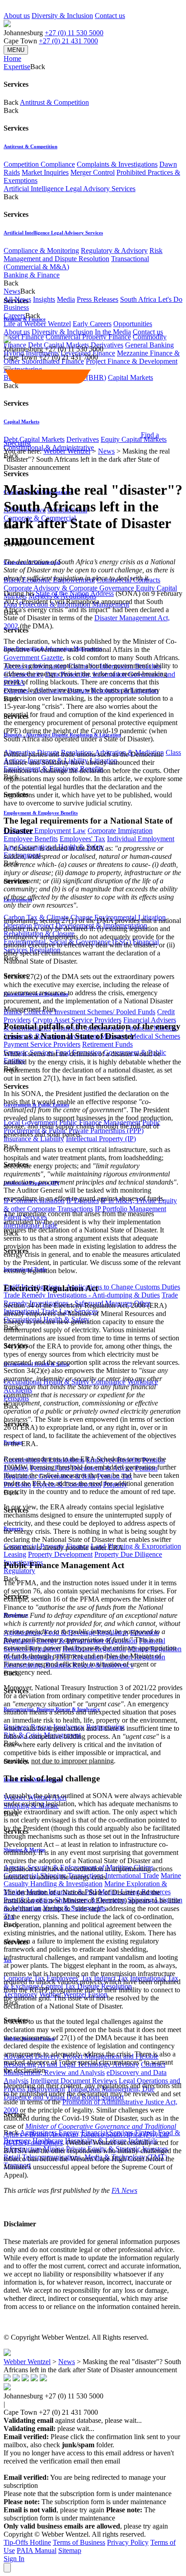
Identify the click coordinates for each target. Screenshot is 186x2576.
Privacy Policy (128, 2542)
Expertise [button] (17, 67)
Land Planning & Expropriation (136, 1546)
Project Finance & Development (132, 361)
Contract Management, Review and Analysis (84, 2068)
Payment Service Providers (42, 1044)
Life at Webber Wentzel (37, 324)
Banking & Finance (32, 275)
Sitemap (70, 2550)
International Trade (132, 1876)
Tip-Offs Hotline (27, 2542)
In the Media (113, 332)
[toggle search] (7, 368)
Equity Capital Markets (134, 439)
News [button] (12, 291)
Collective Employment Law (45, 831)
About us (17, 16)
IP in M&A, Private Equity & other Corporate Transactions (90, 1205)
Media (66, 299)
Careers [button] (14, 316)
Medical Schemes (155, 1036)
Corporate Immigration (120, 831)
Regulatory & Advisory (114, 251)
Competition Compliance (39, 164)
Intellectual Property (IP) (101, 1139)
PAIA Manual (37, 2550)
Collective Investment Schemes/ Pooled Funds (89, 1012)
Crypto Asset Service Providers (77, 1020)
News (106, 451)
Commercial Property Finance (88, 337)
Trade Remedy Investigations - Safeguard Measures (91, 1299)
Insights (44, 299)
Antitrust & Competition (54, 102)
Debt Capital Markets (34, 439)
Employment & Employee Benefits (41, 813)
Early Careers (92, 324)
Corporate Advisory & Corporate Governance (69, 588)
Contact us (110, 16)
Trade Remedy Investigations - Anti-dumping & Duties (82, 1295)
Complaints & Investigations (117, 164)
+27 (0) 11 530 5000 (74, 33)
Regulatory (19, 1571)
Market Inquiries (45, 172)
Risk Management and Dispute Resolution (83, 255)
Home (12, 59)
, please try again (54, 2510)
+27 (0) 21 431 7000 (68, 41)
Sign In (14, 2559)
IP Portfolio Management (130, 1209)
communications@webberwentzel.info (62, 2469)
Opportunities (133, 324)
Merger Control (93, 172)
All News (17, 299)
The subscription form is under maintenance (79, 2514)
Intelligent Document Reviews (74, 2081)
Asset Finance (24, 337)
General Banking (149, 345)
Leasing (15, 1554)
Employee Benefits (31, 839)
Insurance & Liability (34, 1139)
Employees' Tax (82, 839)
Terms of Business (79, 2542)
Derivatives (107, 345)
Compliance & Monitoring (41, 251)
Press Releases (98, 299)
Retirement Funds (107, 1044)
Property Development (60, 1554)
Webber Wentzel (67, 451)
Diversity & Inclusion (62, 16)
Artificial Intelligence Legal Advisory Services (70, 189)
